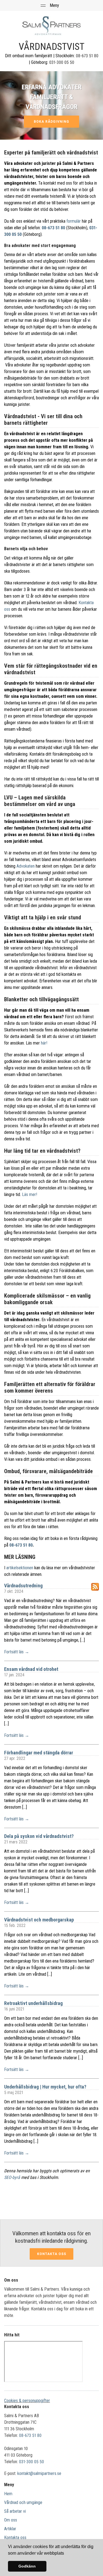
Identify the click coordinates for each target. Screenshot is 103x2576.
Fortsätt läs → (17, 1652)
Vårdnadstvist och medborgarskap (39, 1920)
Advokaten (26, 866)
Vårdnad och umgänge (23, 2502)
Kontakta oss (52, 2254)
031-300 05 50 (62, 62)
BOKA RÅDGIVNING (51, 122)
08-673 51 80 (87, 56)
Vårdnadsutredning (23, 1586)
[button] (66, 2554)
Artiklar (10, 2529)
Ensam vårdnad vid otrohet (31, 1669)
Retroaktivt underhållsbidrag (33, 2003)
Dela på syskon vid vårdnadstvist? (39, 1836)
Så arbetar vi (15, 2511)
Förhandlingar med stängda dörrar (39, 1753)
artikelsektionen (20, 1568)
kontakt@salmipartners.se (39, 2473)
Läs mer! (30, 1194)
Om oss (11, 2520)
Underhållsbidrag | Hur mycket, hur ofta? (45, 2087)
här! (44, 1043)
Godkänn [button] (27, 2566)
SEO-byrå (12, 2177)
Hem (8, 2494)
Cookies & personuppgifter (27, 2401)
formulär (74, 221)
